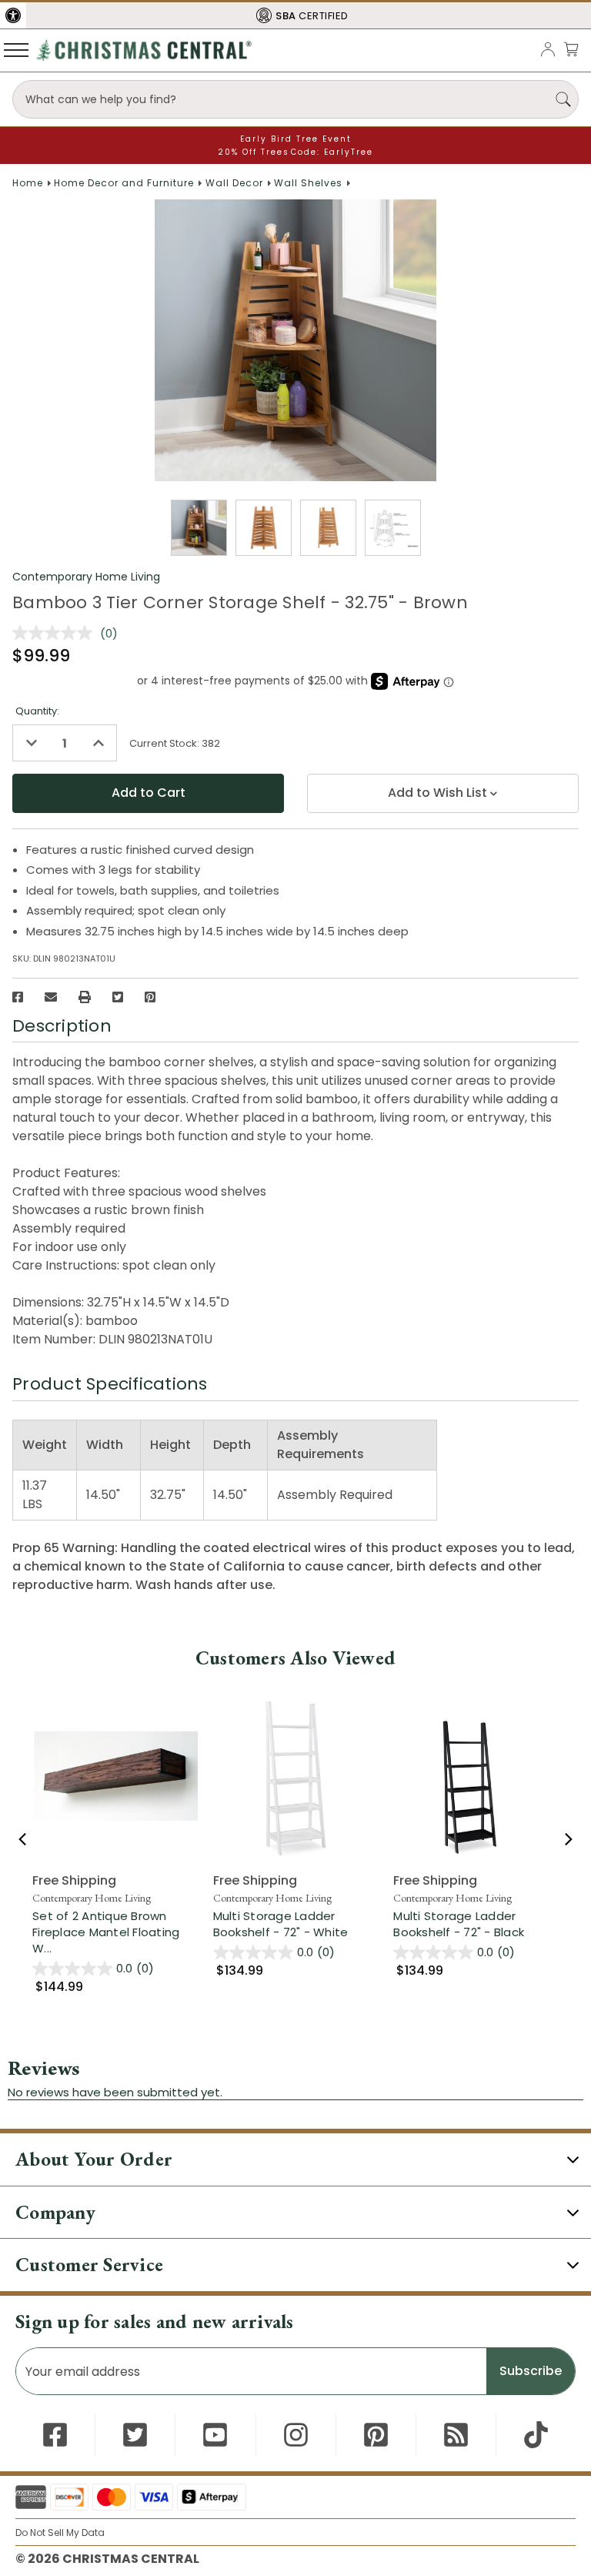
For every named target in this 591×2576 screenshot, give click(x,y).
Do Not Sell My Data (60, 2533)
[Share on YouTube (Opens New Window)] (215, 2435)
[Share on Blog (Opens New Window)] (456, 2435)
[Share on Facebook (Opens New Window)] (18, 997)
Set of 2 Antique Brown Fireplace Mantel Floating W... (115, 1932)
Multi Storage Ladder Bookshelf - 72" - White (281, 1924)
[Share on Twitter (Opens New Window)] (118, 997)
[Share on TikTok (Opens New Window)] (536, 2435)
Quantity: (37, 711)
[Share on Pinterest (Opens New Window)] (150, 997)
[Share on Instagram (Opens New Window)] (296, 2435)
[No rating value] (56, 633)
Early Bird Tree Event (296, 139)
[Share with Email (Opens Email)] (51, 997)
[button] (13, 15)
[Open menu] (16, 49)
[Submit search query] (563, 99)
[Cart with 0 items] (571, 49)
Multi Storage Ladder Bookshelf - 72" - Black (459, 1924)
